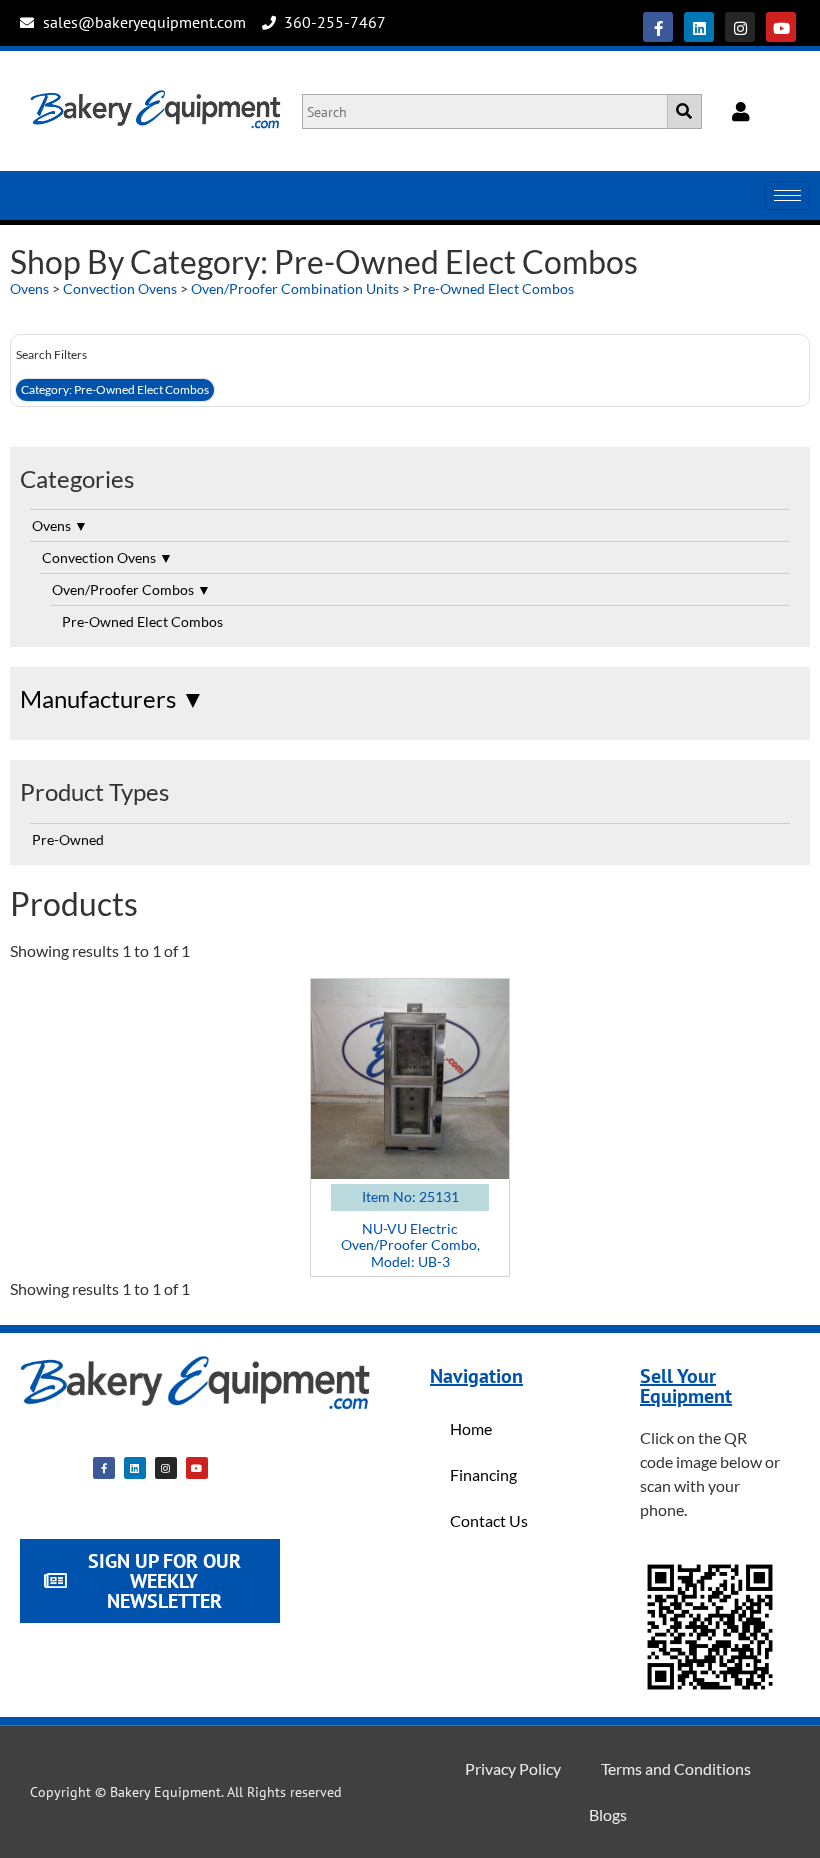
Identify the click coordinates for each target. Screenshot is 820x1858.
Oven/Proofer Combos (131, 589)
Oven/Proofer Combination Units (295, 288)
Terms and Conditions (676, 1768)
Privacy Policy (513, 1768)
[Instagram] (740, 27)
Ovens (29, 288)
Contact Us (489, 1520)
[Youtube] (781, 27)
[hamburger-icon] (787, 195)
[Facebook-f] (658, 27)
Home (471, 1428)
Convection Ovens (120, 288)
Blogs (608, 1814)
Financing (483, 1474)
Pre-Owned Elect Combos (493, 288)
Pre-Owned (68, 839)
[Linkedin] (699, 27)
